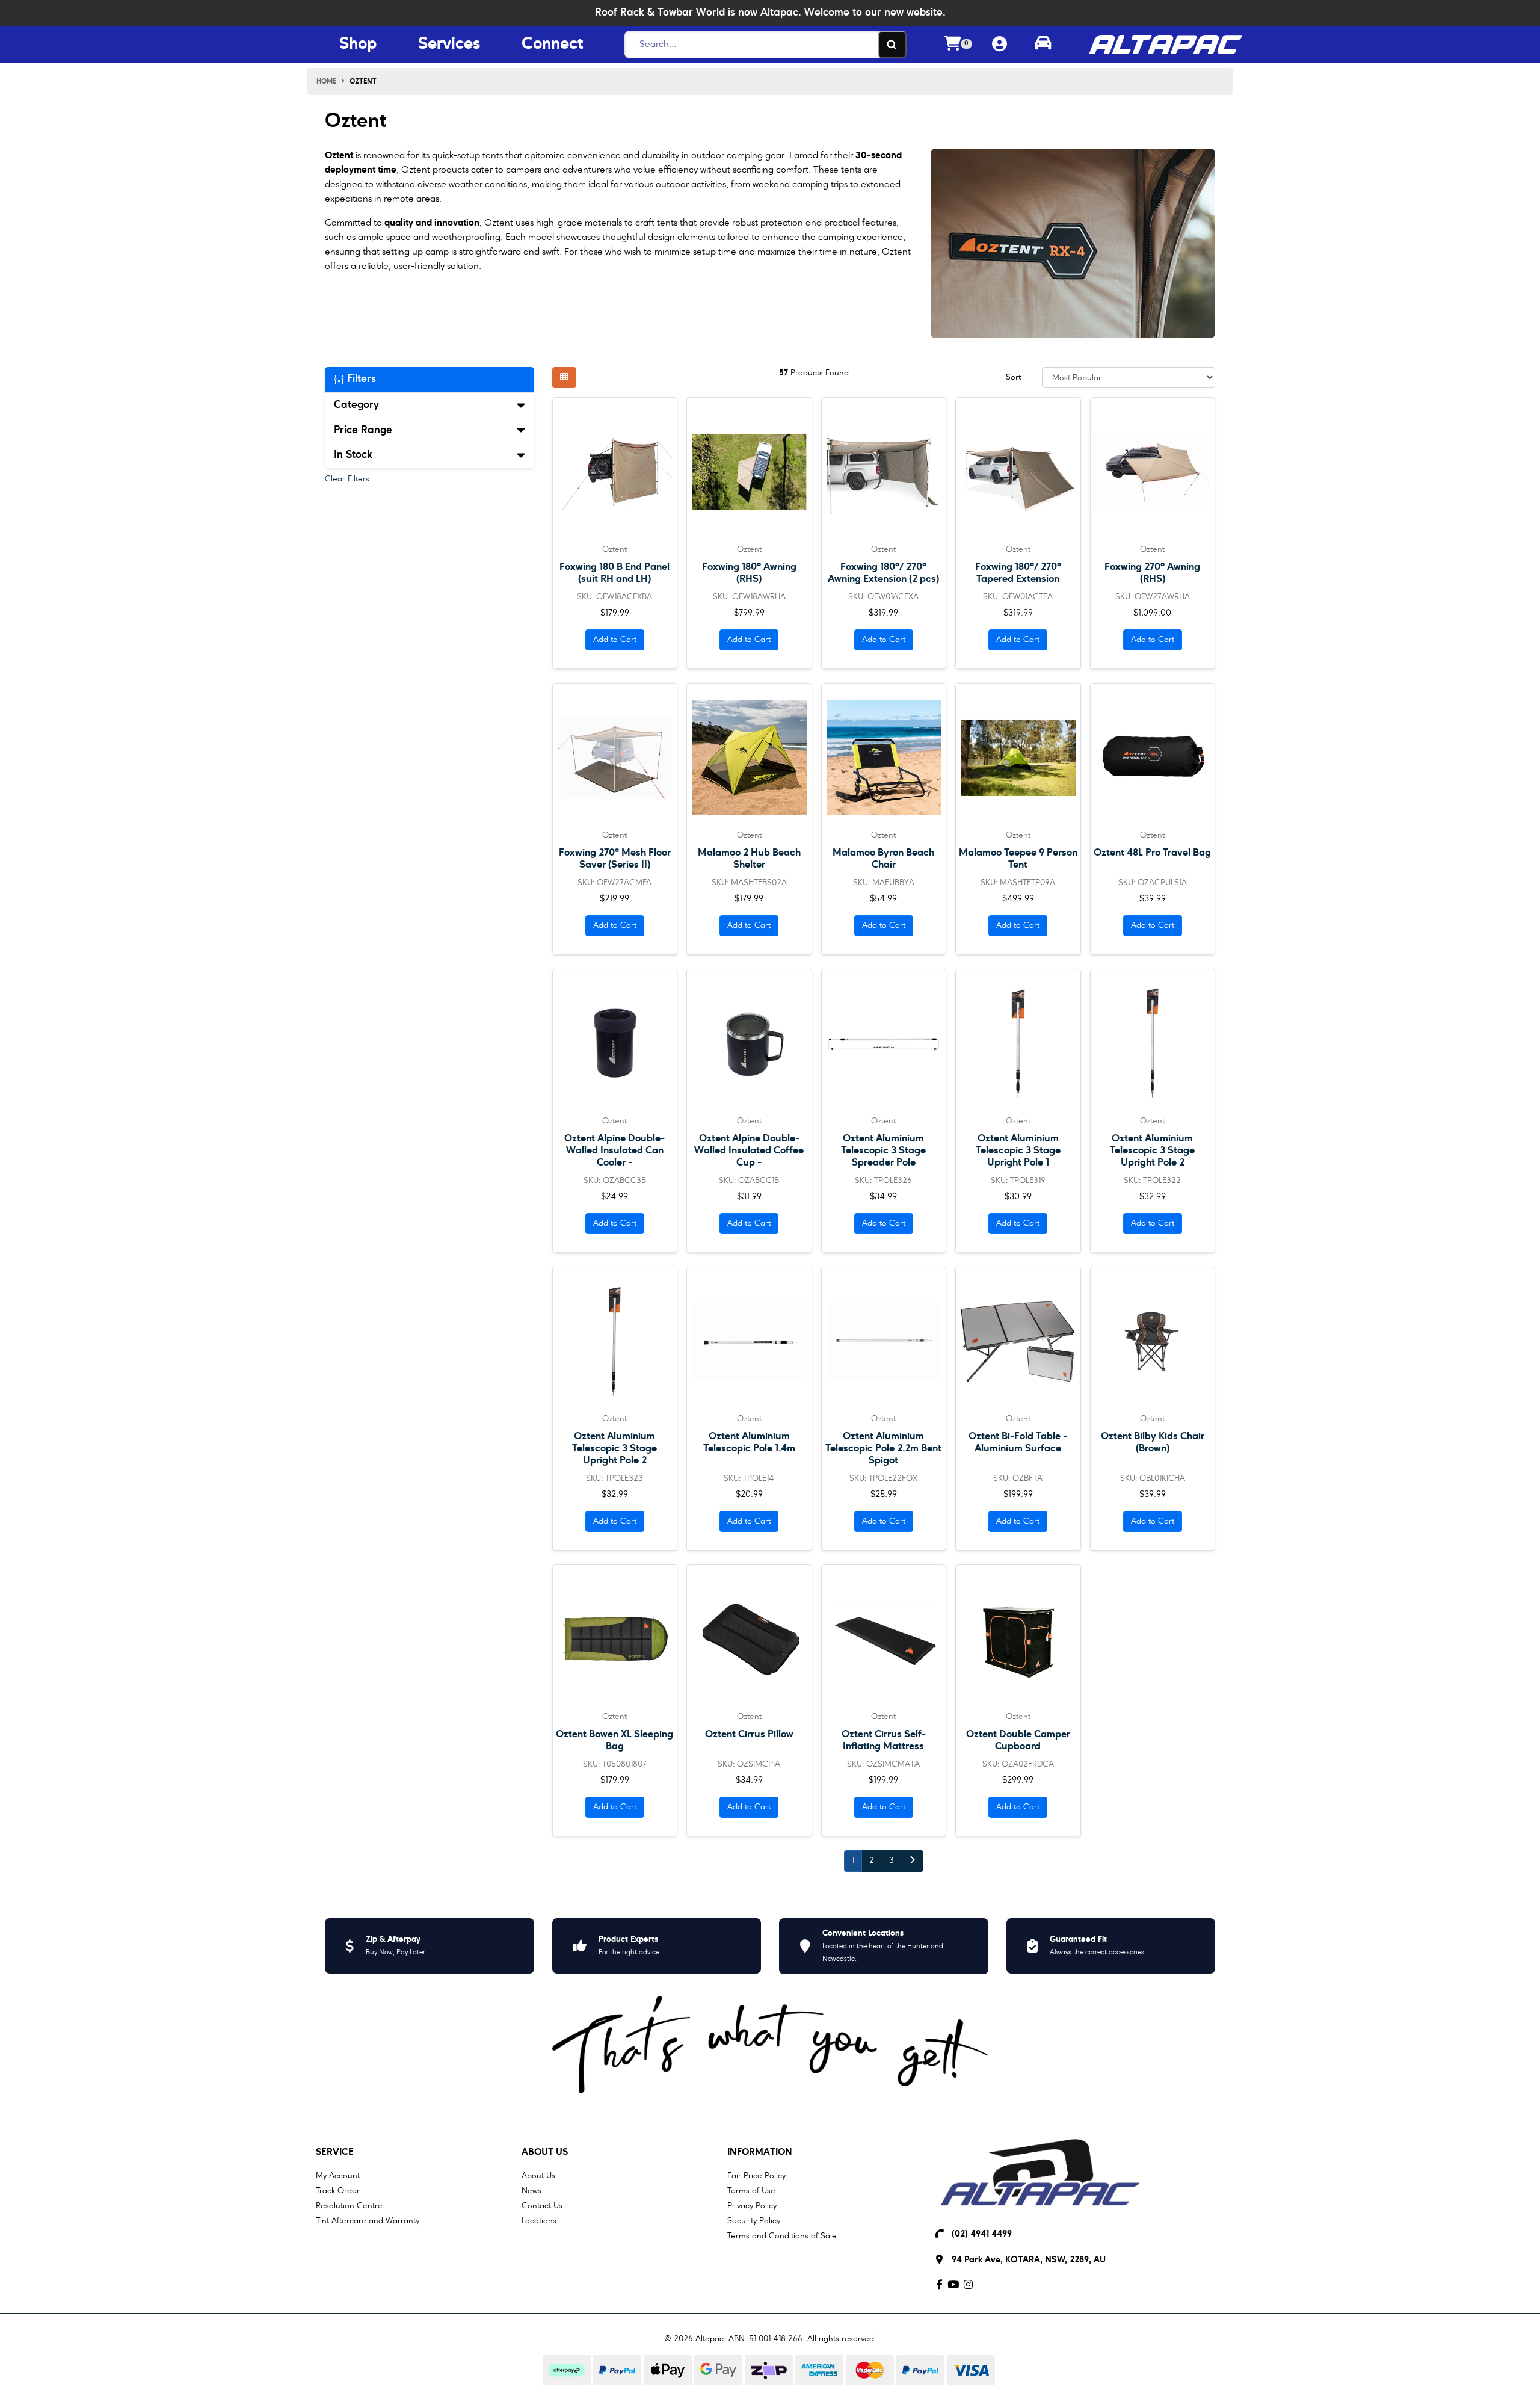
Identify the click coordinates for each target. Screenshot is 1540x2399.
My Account (338, 2176)
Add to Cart (615, 640)
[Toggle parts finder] (1043, 45)
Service (335, 2152)
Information (760, 2152)
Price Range (363, 430)
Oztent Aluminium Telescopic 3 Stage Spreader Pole (883, 1151)
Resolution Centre (349, 2206)
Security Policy (754, 2221)
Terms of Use (751, 2191)
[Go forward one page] (912, 1861)
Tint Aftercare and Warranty (368, 2221)
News (531, 2191)
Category (356, 405)
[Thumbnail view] (564, 378)
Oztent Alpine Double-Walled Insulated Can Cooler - (614, 1151)
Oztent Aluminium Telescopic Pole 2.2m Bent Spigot (883, 1449)
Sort (1013, 377)
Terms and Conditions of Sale (782, 2236)
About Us (545, 2152)
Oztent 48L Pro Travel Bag (1152, 853)
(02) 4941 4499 (982, 2234)
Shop (358, 45)
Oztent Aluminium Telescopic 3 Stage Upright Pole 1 (1018, 1151)
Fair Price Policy (756, 2176)
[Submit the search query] (892, 45)
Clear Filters (347, 479)
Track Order (338, 2191)
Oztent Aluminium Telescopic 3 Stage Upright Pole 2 (1152, 1151)
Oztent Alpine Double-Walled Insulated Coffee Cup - (749, 1151)
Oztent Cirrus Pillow (749, 1734)
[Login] (999, 45)
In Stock (353, 455)
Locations (539, 2221)
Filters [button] (360, 379)
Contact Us (542, 2206)
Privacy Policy (752, 2206)
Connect (552, 45)
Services (449, 45)
